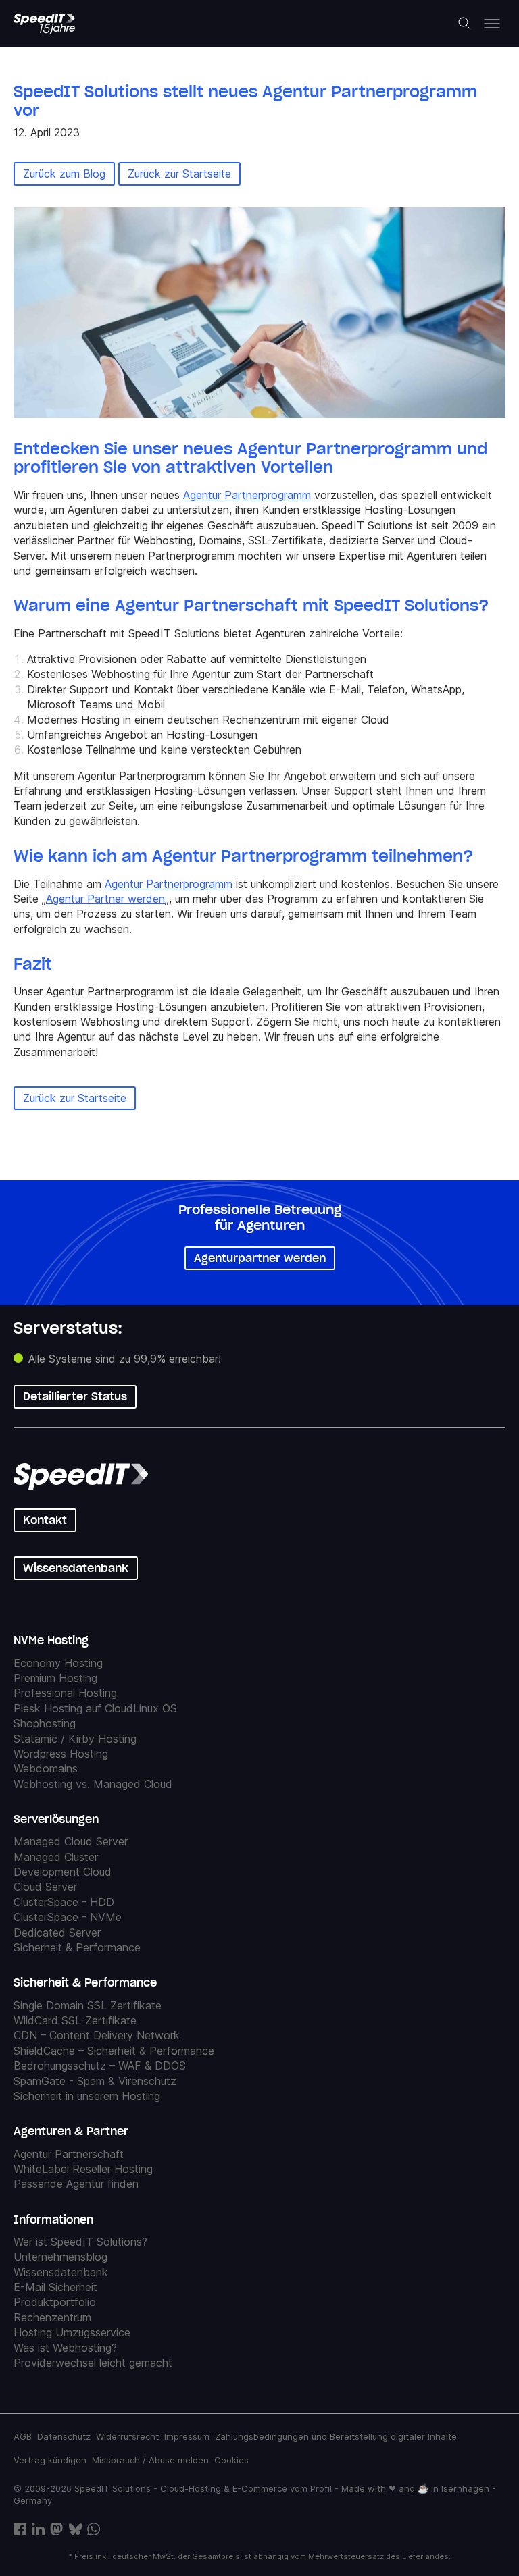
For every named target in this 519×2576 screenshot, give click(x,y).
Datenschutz (64, 2436)
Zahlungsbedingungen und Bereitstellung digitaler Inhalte (336, 2436)
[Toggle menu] (492, 24)
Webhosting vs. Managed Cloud (93, 1784)
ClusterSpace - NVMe (68, 1917)
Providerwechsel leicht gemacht (93, 2363)
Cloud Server (45, 1887)
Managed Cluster (56, 1857)
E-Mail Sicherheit (55, 2287)
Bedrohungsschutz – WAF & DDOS (100, 2066)
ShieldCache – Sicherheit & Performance (114, 2051)
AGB (23, 2436)
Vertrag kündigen (50, 2460)
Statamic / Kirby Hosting (75, 1739)
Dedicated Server (57, 1933)
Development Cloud (63, 1872)
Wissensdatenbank (76, 1568)
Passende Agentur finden (76, 2184)
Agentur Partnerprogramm (247, 495)
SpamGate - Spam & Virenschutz (95, 2081)
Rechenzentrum (52, 2317)
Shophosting (45, 1723)
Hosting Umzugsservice (72, 2332)
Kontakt (45, 1520)
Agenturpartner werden (260, 1258)
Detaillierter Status (75, 1396)
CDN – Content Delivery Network (97, 2035)
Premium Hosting (55, 1678)
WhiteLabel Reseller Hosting (83, 2169)
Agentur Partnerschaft (69, 2154)
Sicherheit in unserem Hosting (87, 2096)
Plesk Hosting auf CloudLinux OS (95, 1708)
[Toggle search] (465, 24)
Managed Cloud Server (71, 1841)
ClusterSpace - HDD (64, 1902)
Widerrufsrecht (127, 2436)
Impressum (187, 2436)
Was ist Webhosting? (65, 2348)
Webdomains (46, 1768)
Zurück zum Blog (64, 174)
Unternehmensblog (60, 2257)
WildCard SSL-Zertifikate (75, 2020)
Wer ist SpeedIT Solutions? (80, 2242)
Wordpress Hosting (61, 1754)
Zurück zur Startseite (179, 174)
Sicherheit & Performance (77, 1947)
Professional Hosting (65, 1693)
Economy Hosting (58, 1663)
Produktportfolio (55, 2302)
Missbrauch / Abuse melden (150, 2460)
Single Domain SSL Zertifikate (88, 2005)
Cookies (231, 2460)
